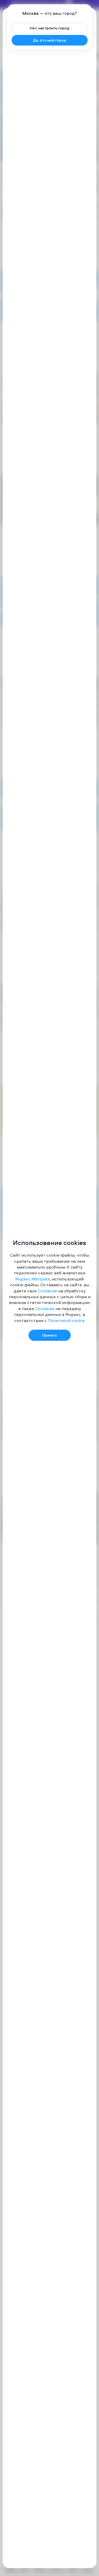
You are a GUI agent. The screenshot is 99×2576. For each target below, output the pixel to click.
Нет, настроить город (50, 28)
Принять (50, 1335)
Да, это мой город (50, 40)
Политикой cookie (66, 1320)
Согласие (47, 1291)
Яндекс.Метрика (33, 1279)
